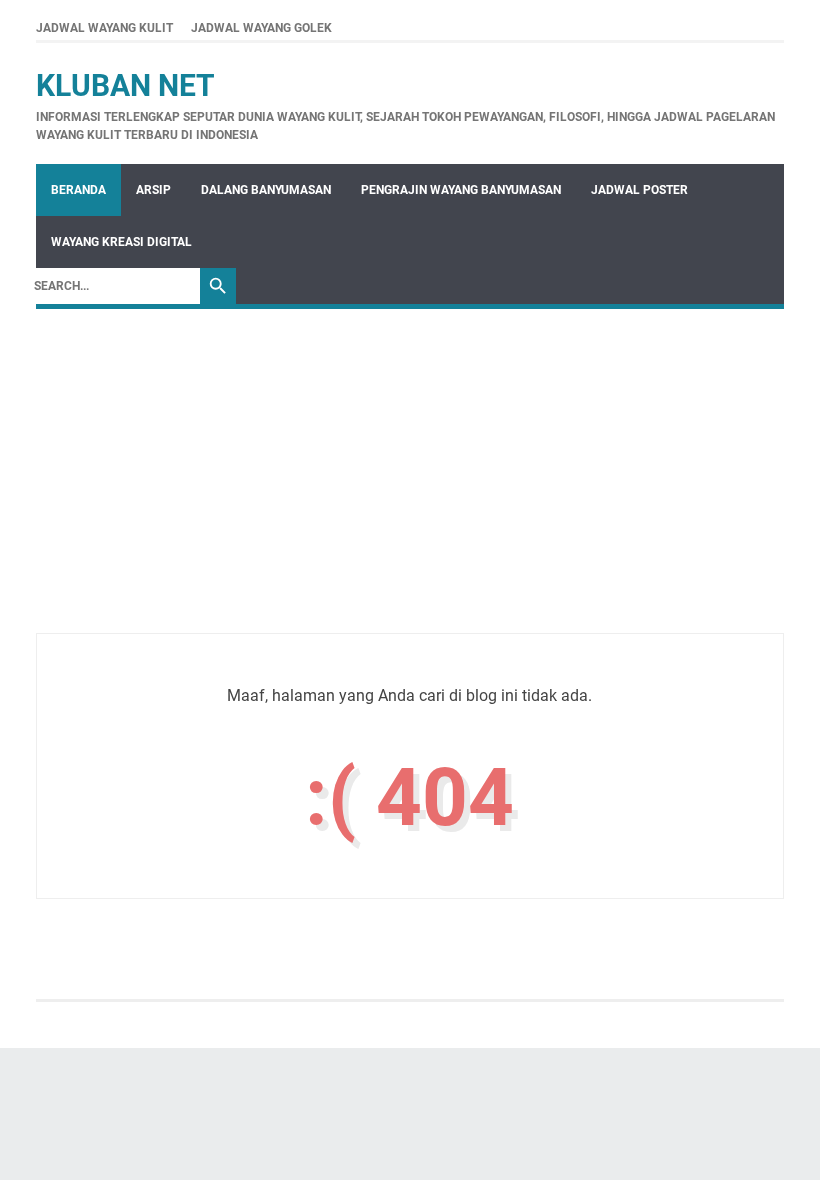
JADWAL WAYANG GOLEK (261, 28)
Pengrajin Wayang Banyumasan (461, 190)
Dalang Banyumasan (266, 190)
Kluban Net (125, 85)
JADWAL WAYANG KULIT (104, 28)
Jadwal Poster (639, 190)
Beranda (78, 190)
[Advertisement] (410, 493)
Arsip (153, 190)
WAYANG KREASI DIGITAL (121, 242)
